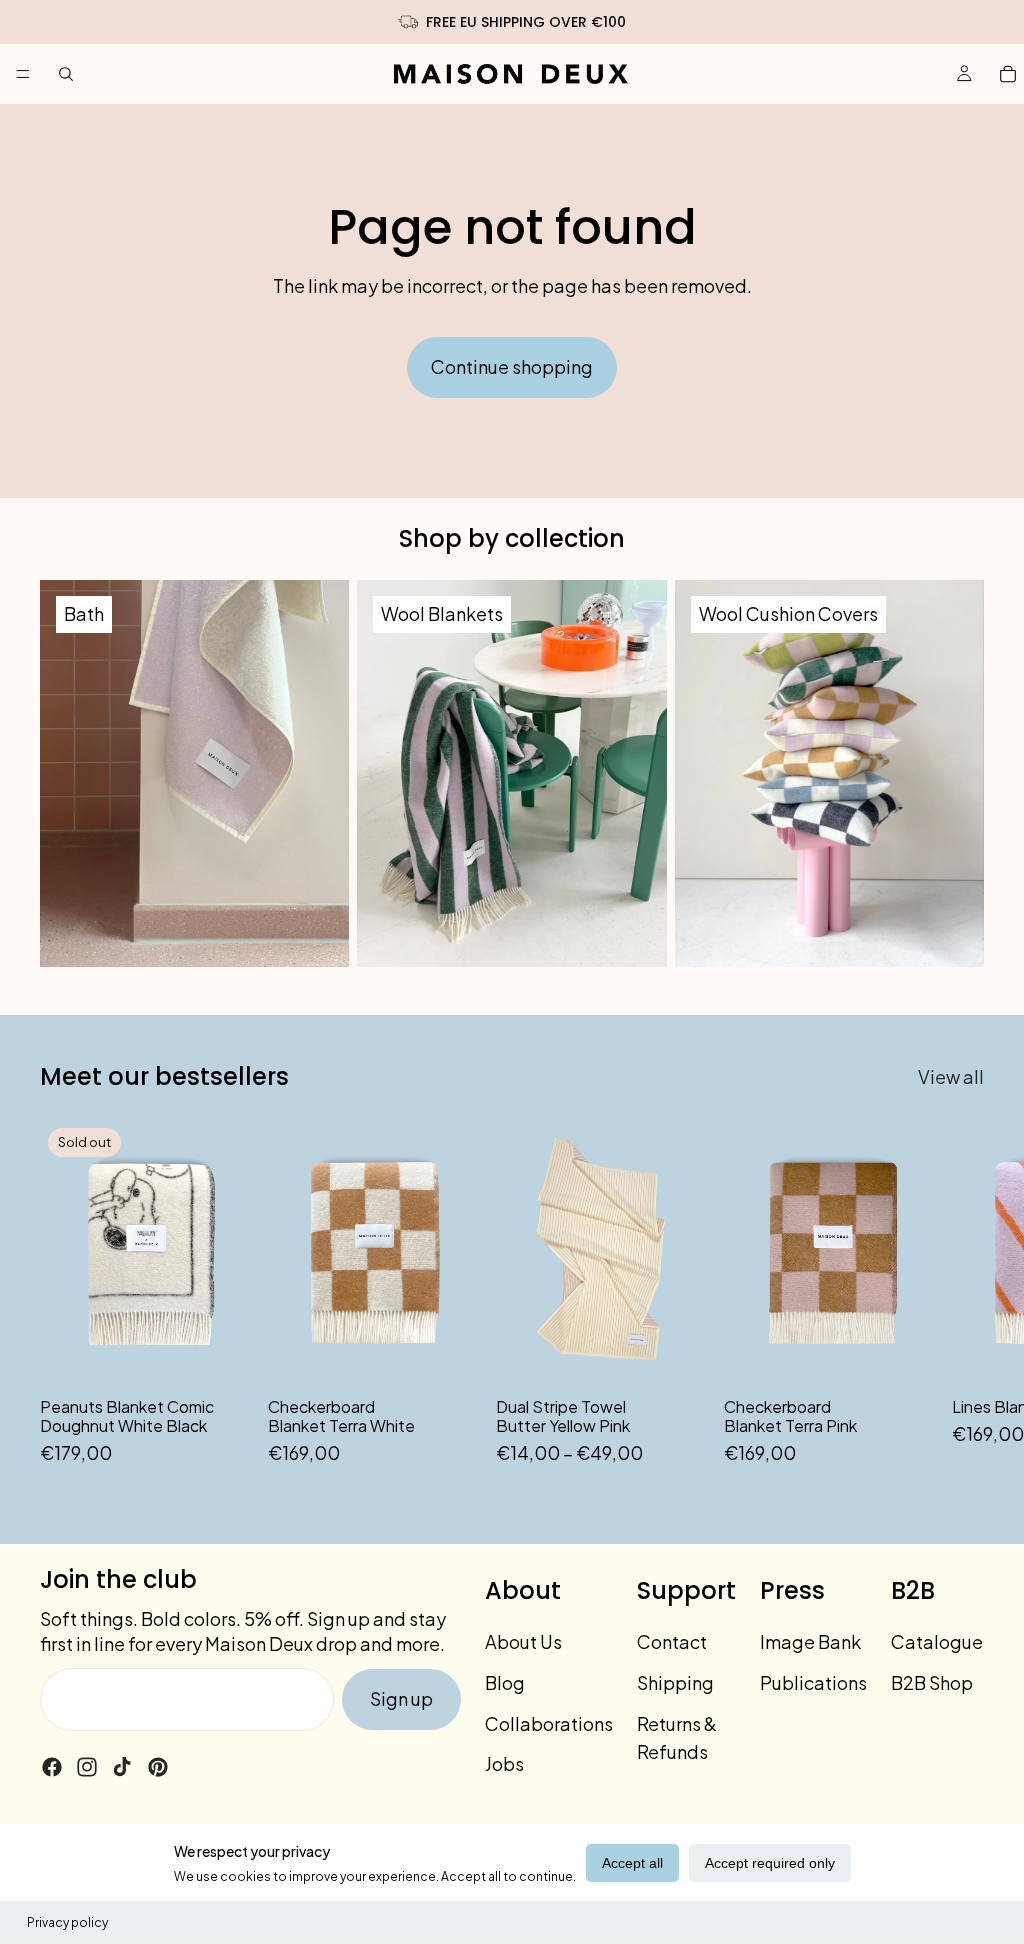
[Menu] (23, 74)
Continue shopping (512, 366)
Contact (672, 1641)
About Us (523, 1641)
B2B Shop (932, 1682)
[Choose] (677, 1354)
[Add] (449, 1354)
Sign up (401, 1698)
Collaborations (549, 1723)
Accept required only (770, 1863)
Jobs (504, 1763)
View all (951, 1076)
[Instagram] (87, 1767)
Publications (813, 1682)
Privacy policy (67, 1922)
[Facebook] (52, 1767)
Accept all (632, 1863)
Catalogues (941, 1641)
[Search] (66, 74)
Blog (505, 1682)
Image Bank (810, 1641)
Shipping (675, 1682)
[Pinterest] (158, 1767)
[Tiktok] (122, 1767)
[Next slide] (962, 1294)
